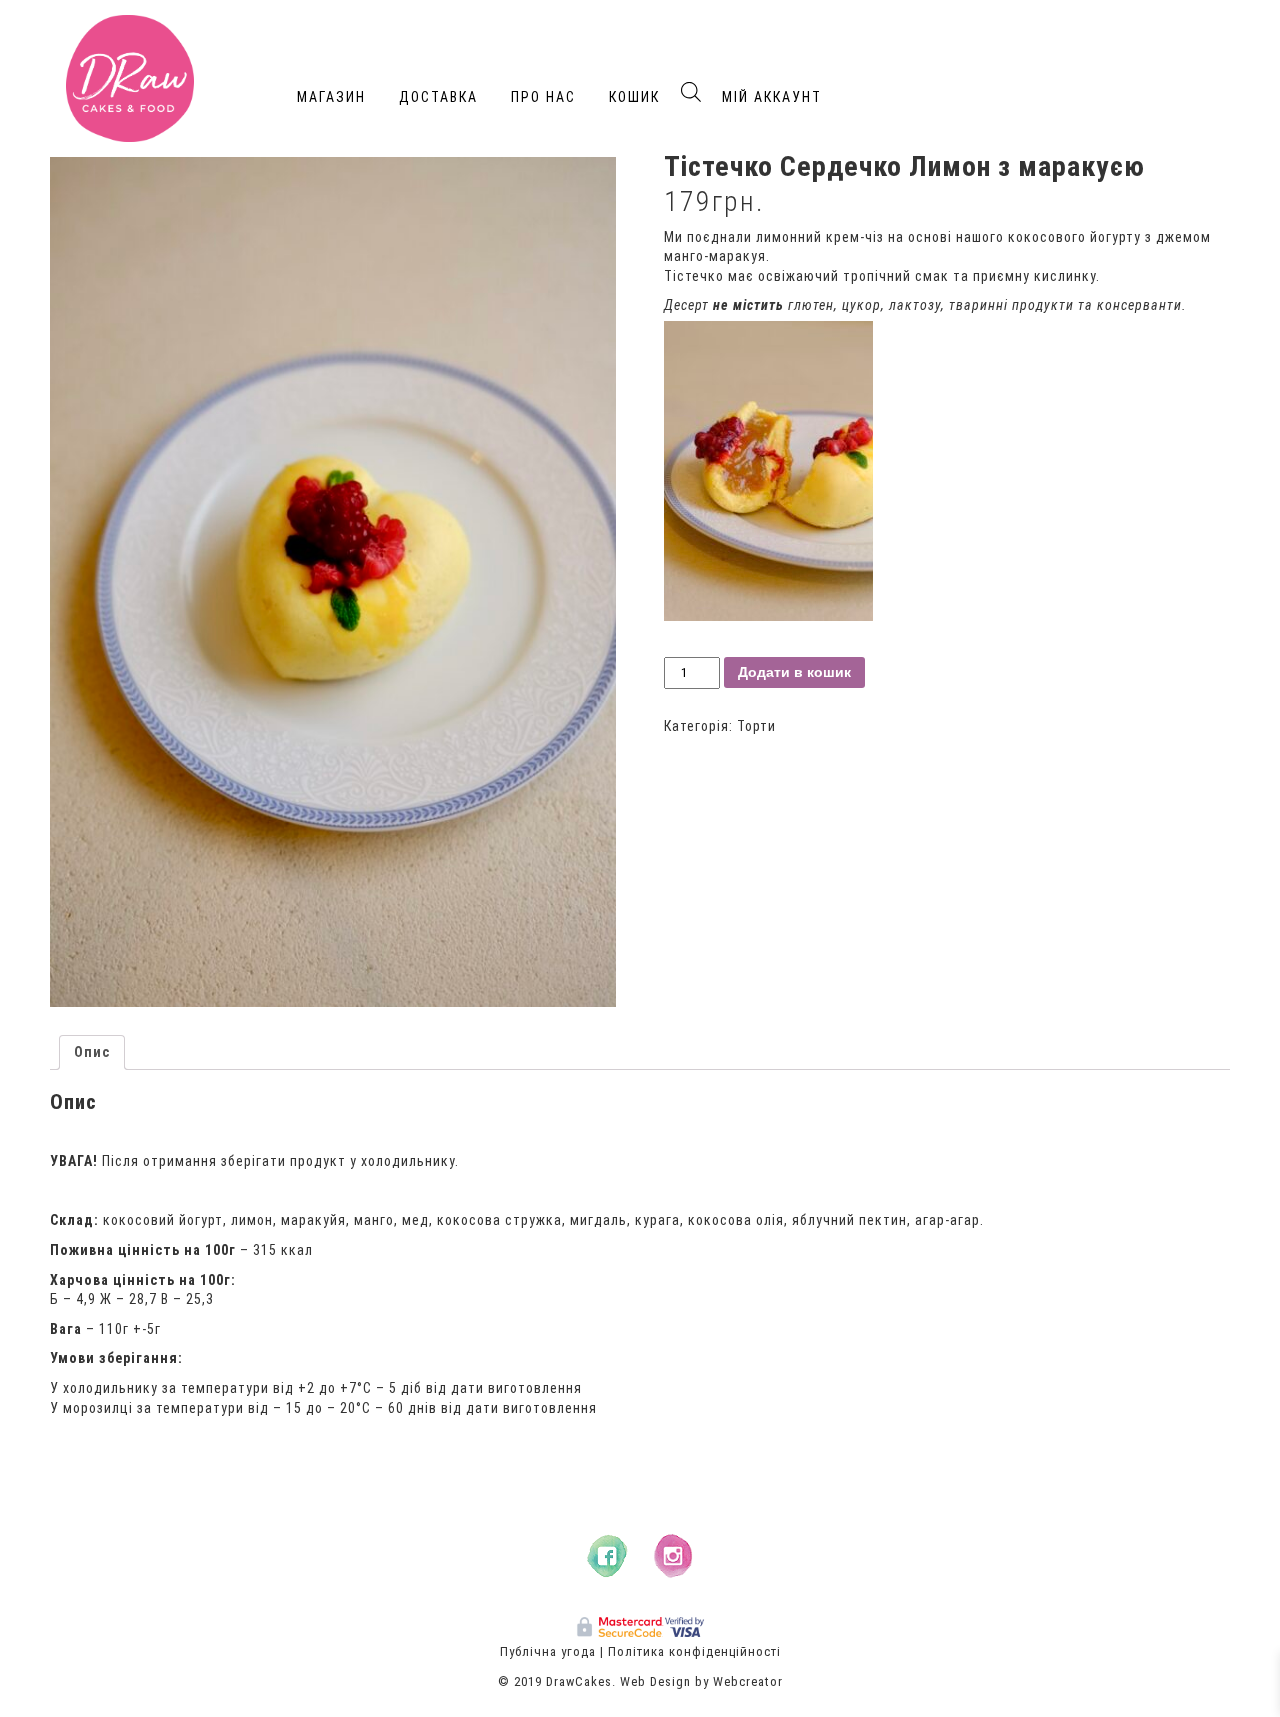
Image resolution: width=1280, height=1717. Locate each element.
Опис (92, 1052)
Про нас (543, 97)
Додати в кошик (794, 672)
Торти (756, 726)
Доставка (438, 97)
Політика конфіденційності (694, 1651)
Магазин (331, 97)
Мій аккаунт (772, 97)
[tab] (92, 1053)
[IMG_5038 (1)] (333, 582)
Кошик (634, 97)
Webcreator (748, 1681)
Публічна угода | (552, 1651)
